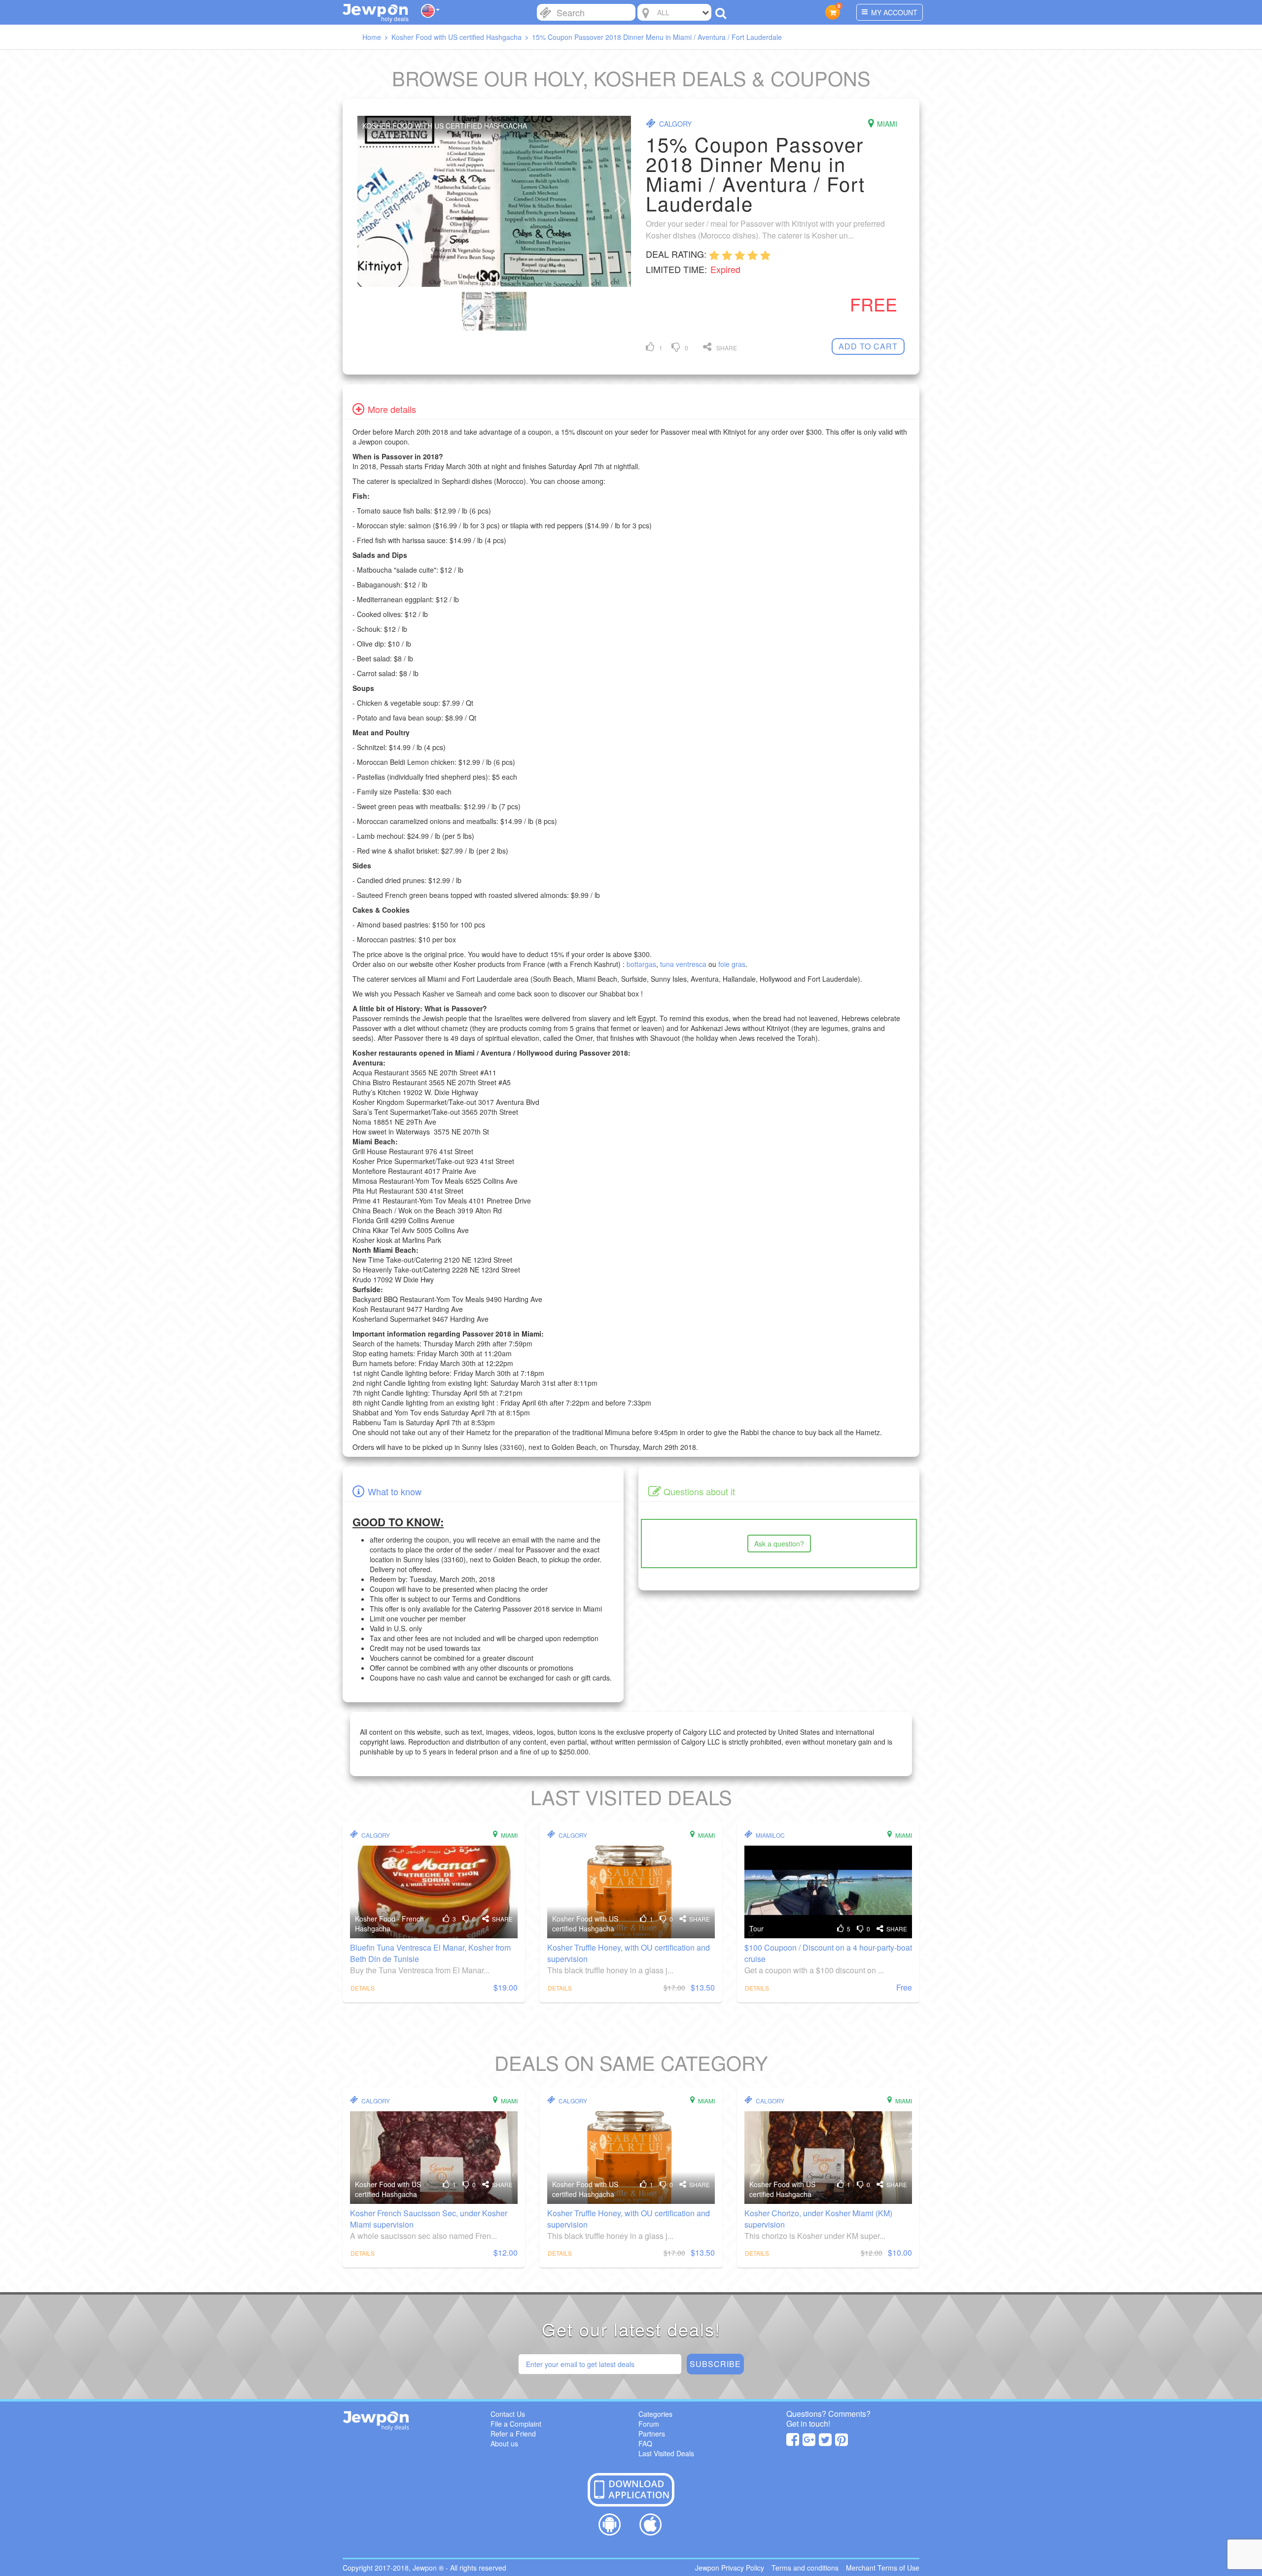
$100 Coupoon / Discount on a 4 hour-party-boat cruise (828, 1953)
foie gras (732, 964)
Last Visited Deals (666, 2453)
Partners (652, 2434)
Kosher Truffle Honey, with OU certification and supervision (629, 1953)
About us (504, 2443)
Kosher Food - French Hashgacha (389, 1923)
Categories (655, 2414)
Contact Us (508, 2414)
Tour (756, 1928)
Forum (649, 2424)
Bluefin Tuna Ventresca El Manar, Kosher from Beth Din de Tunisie (430, 1953)
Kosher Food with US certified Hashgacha (585, 1923)
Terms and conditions (805, 2568)
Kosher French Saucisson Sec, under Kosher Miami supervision (429, 2219)
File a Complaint (516, 2424)
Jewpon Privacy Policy (730, 2568)
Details (363, 1988)
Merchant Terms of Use (883, 2568)
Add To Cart (868, 346)
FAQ (645, 2443)
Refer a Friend (513, 2434)
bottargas (641, 964)
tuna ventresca (683, 964)
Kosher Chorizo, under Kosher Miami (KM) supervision (818, 2219)
